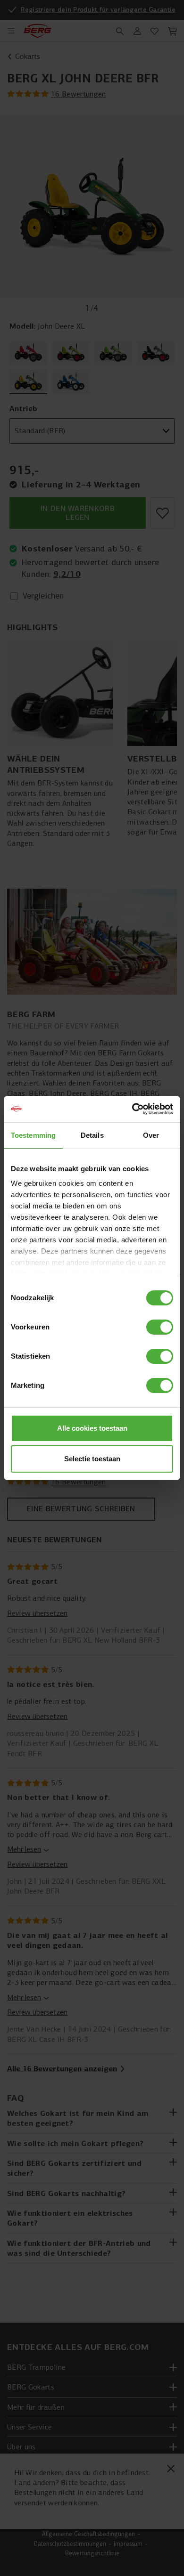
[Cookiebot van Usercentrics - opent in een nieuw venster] (132, 1109)
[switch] (160, 1327)
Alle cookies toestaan (92, 1428)
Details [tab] (92, 1135)
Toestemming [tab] (33, 1135)
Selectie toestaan (92, 1459)
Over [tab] (151, 1135)
